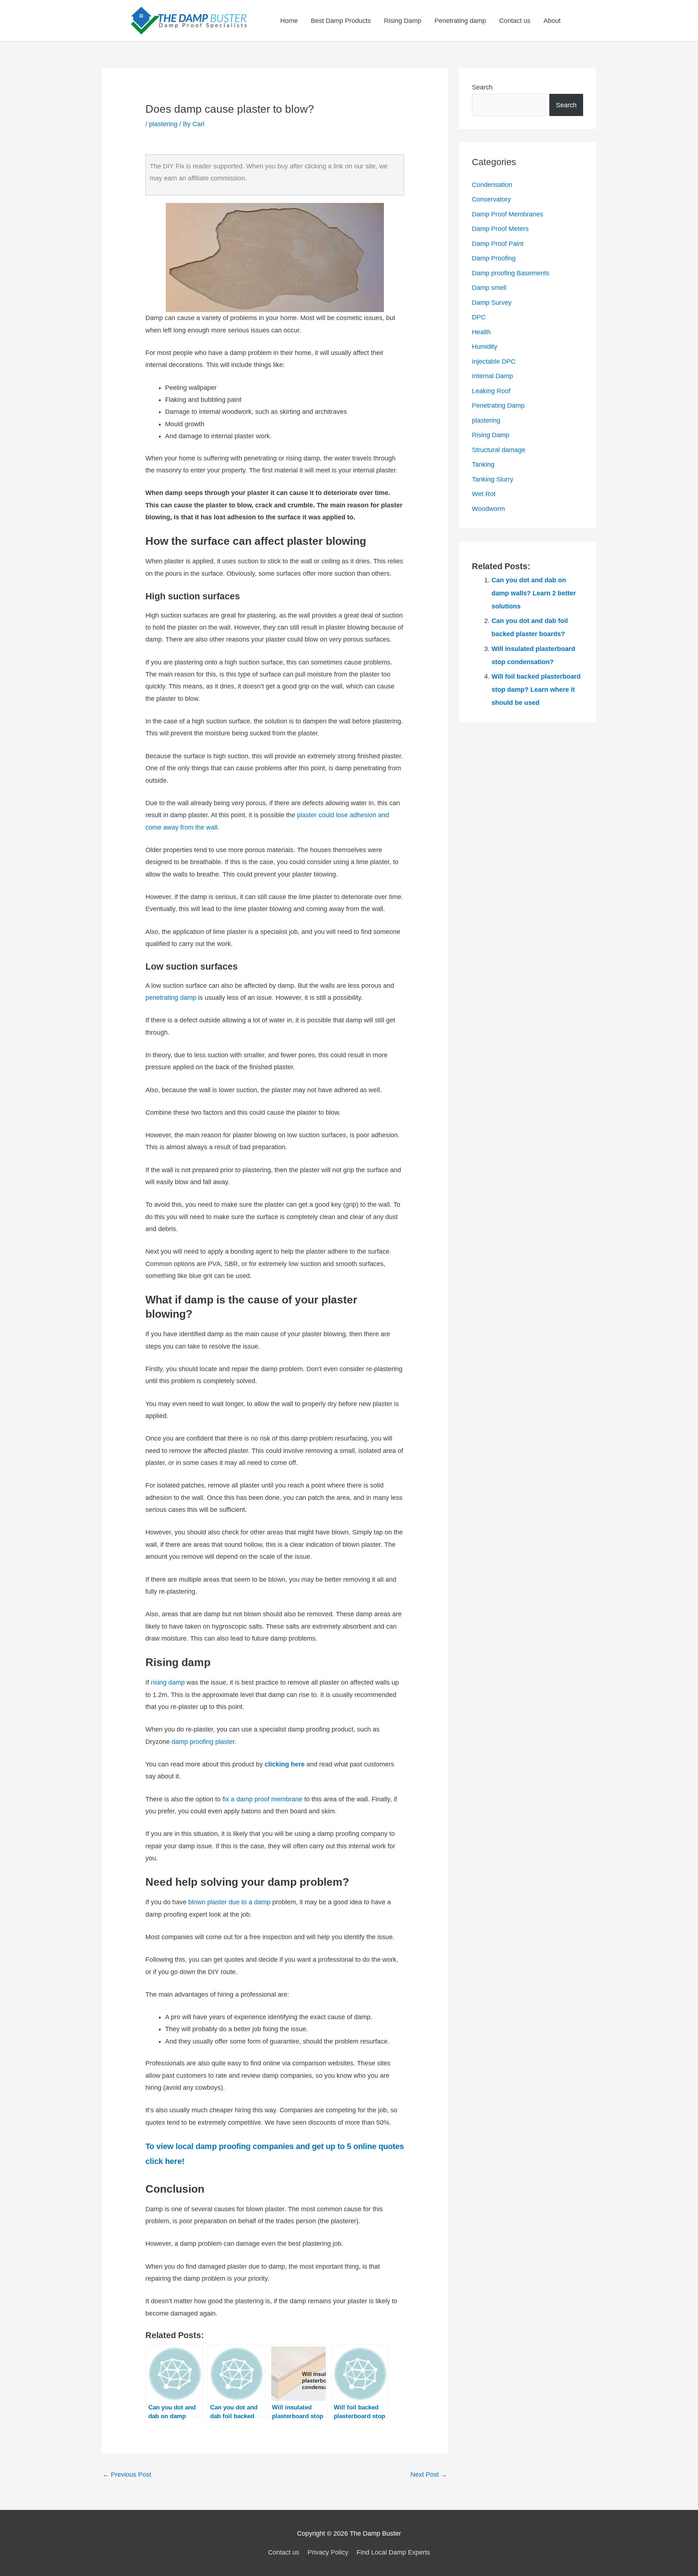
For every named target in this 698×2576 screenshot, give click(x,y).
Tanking (483, 464)
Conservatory (491, 199)
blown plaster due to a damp (229, 1902)
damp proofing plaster (203, 1742)
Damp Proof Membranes (508, 214)
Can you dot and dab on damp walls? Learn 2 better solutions (534, 593)
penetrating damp (171, 998)
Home (289, 21)
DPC (479, 317)
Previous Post (127, 2475)
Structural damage (499, 450)
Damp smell (489, 288)
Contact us (515, 21)
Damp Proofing (494, 258)
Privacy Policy (328, 2552)
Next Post (429, 2475)
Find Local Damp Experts (393, 2552)
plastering (163, 124)
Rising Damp (403, 21)
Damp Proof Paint (498, 244)
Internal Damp (492, 376)
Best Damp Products (341, 21)
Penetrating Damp (498, 406)
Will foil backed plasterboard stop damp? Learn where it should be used (536, 690)
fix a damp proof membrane (262, 1799)
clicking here (285, 1764)
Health (481, 332)
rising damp (168, 1682)
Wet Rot (484, 494)
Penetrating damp (460, 21)
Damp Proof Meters (500, 229)
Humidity (485, 347)
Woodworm (488, 509)
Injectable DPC (494, 362)
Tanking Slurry (493, 479)
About (552, 21)
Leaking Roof (491, 391)
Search (482, 87)
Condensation (492, 185)
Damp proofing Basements (511, 273)
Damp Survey (492, 303)
